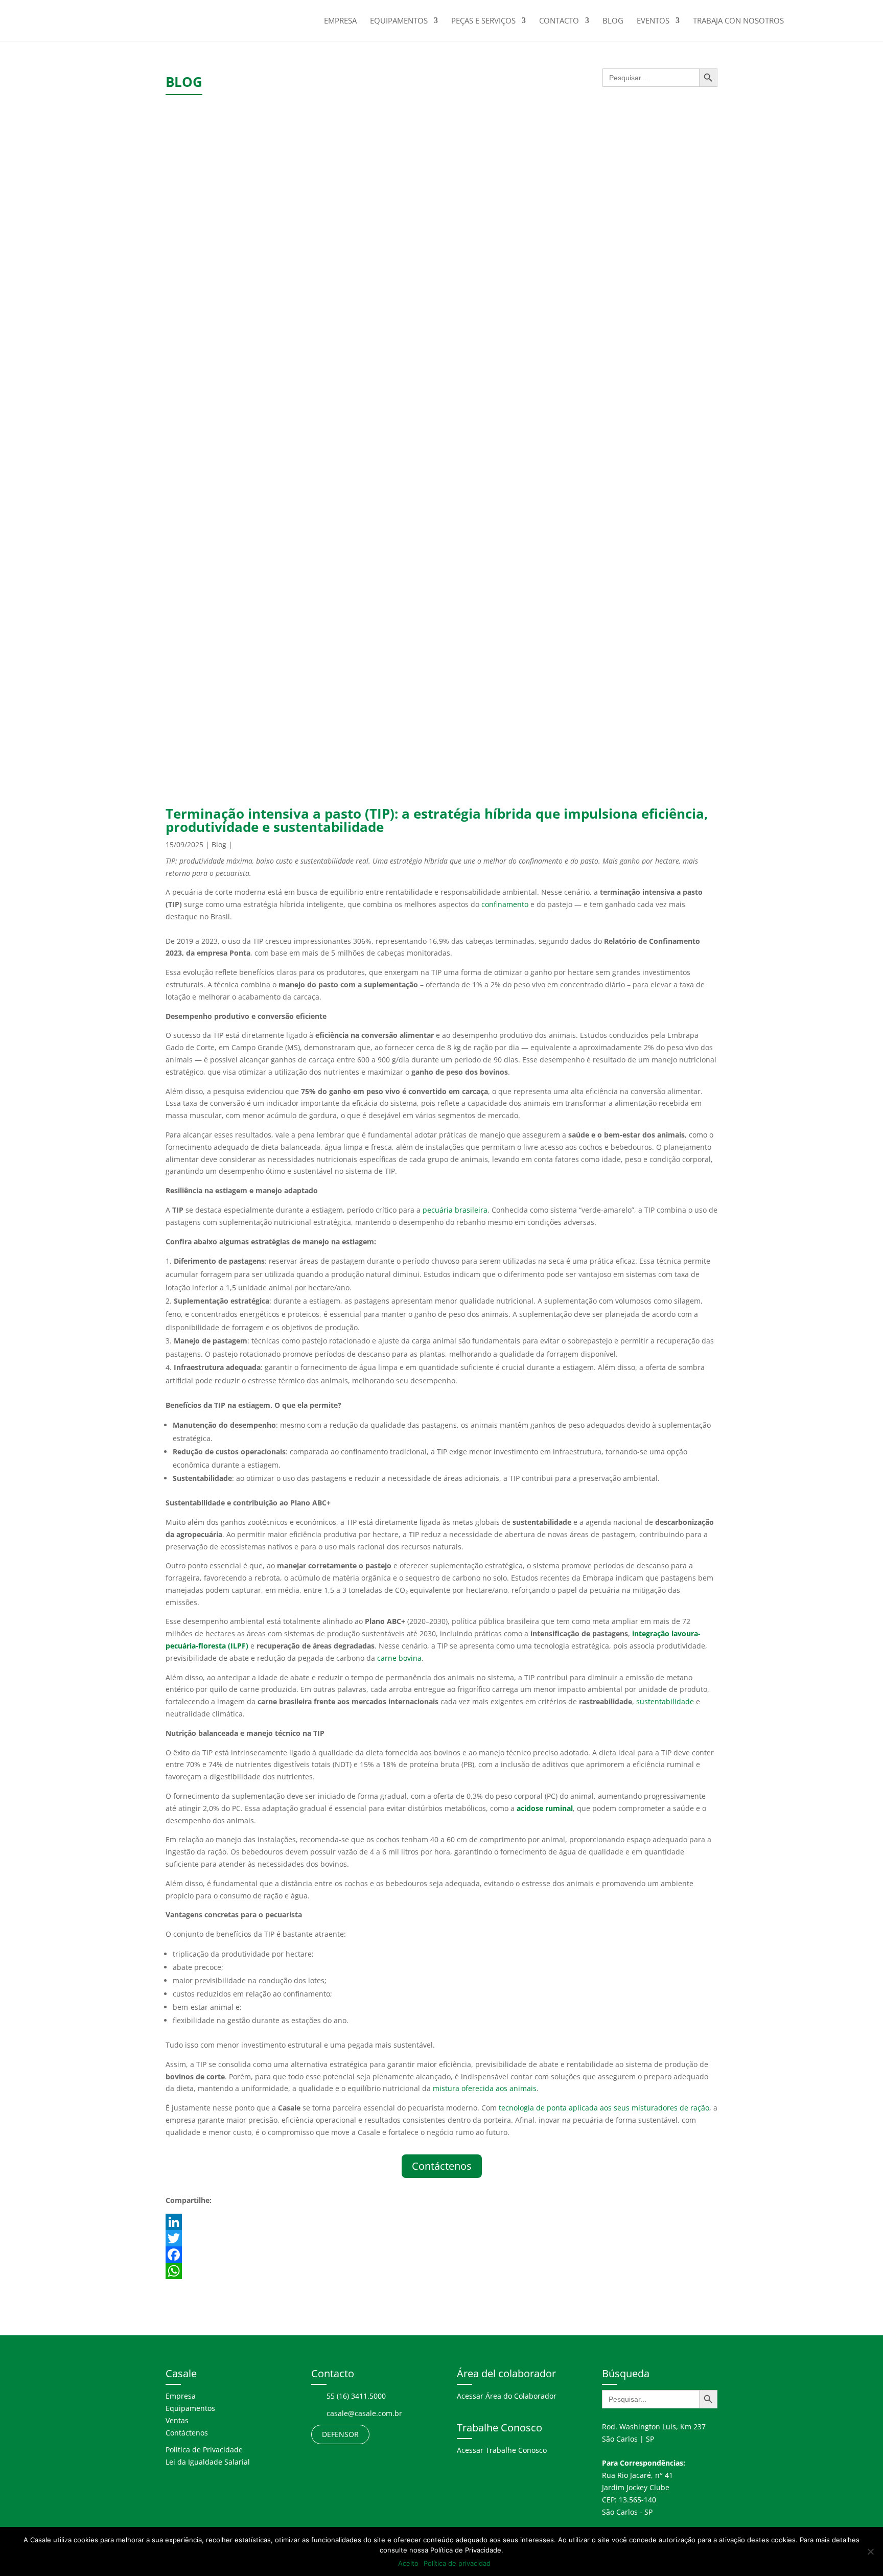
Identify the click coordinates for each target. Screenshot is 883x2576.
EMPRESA (340, 21)
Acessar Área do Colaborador (507, 2396)
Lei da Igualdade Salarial (208, 2462)
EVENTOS (653, 21)
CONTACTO (559, 21)
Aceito (408, 2563)
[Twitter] (441, 2238)
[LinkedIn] (441, 2222)
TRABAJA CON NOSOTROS (738, 21)
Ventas (177, 2420)
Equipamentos (190, 2408)
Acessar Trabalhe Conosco (502, 2450)
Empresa (181, 2396)
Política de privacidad (457, 2563)
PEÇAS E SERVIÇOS (483, 21)
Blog (219, 844)
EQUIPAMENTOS (399, 21)
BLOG (613, 21)
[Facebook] (441, 2255)
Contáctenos (442, 2166)
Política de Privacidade (204, 2450)
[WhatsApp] (441, 2271)
